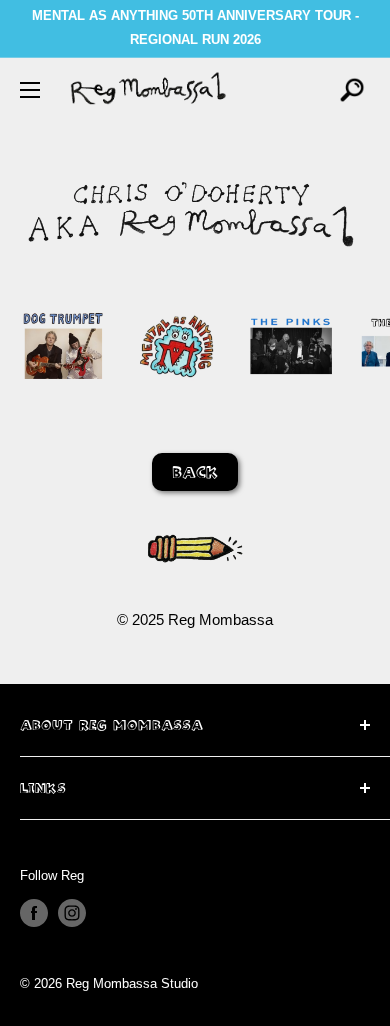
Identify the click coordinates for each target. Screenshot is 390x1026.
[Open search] (352, 90)
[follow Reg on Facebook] (34, 913)
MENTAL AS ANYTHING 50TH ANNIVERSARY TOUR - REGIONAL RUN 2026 (195, 27)
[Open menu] (30, 90)
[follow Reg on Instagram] (72, 913)
